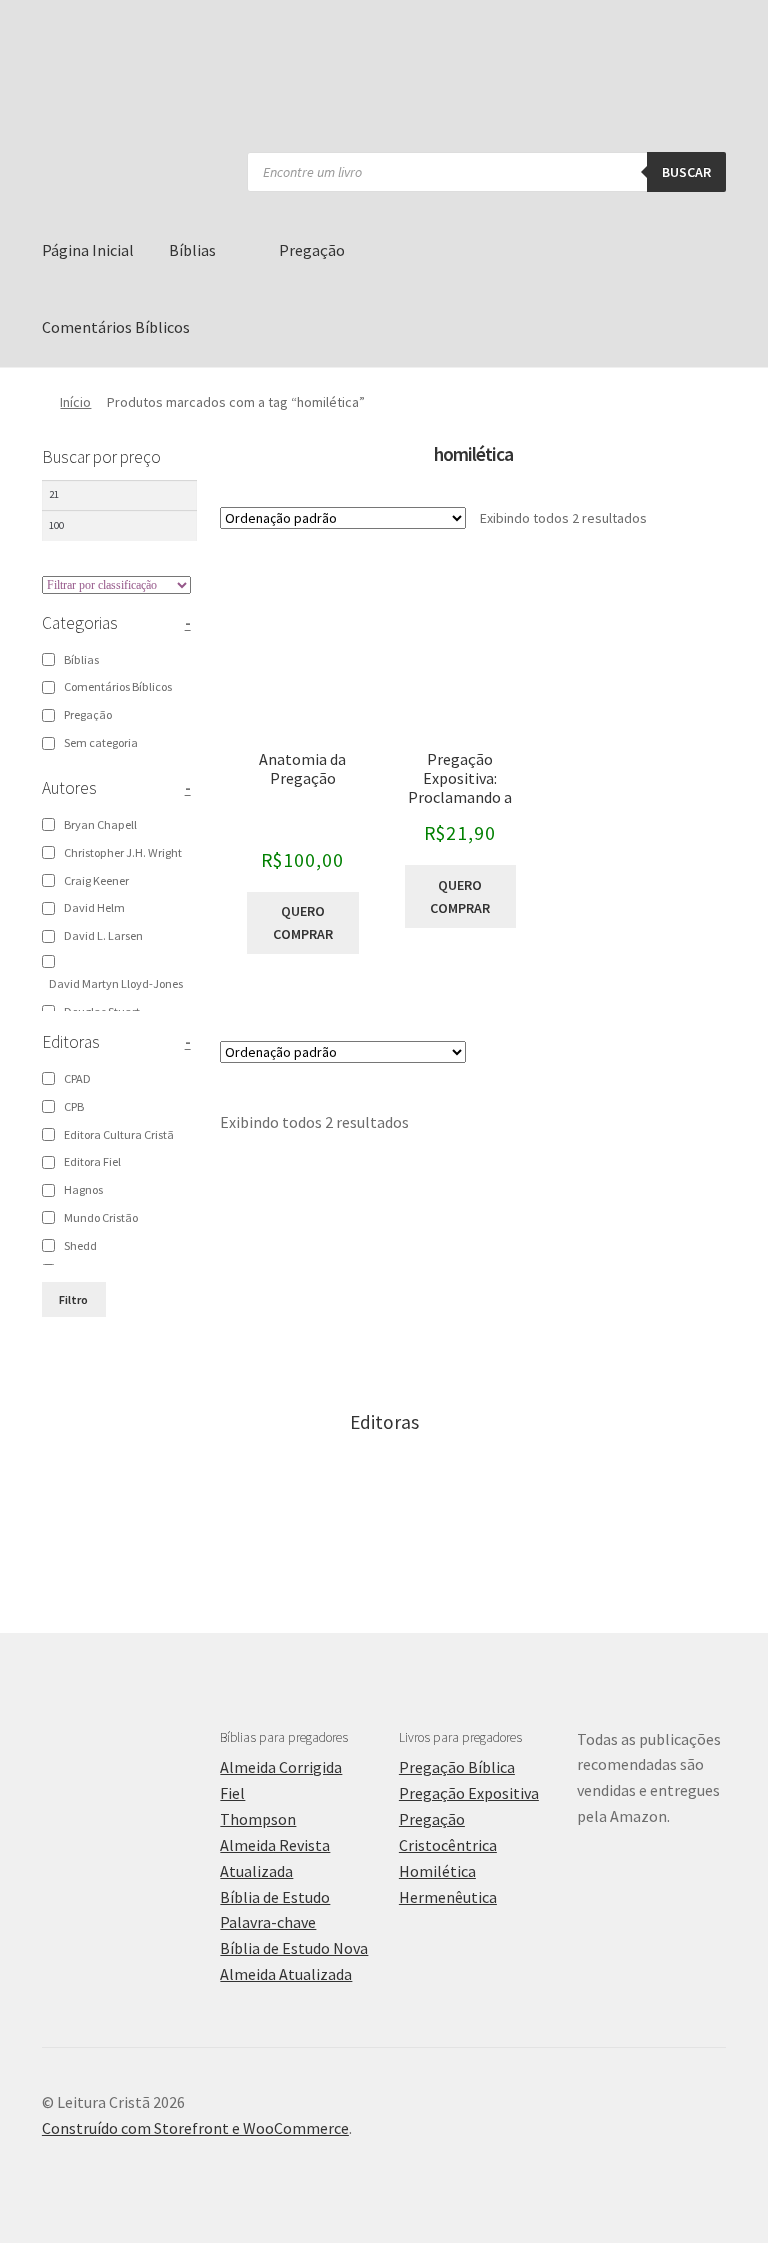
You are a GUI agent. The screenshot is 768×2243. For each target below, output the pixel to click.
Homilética (437, 1871)
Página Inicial (88, 250)
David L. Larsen (103, 935)
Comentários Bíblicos (116, 327)
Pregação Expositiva (469, 1793)
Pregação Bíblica (457, 1767)
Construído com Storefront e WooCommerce (195, 2128)
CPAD (77, 1078)
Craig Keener (96, 880)
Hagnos (83, 1189)
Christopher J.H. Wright (123, 852)
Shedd (80, 1245)
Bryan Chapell (100, 824)
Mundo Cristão (101, 1217)
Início (75, 402)
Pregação (312, 250)
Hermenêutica (448, 1897)
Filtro (73, 1299)
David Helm (94, 907)
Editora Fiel (92, 1161)
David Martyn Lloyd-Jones (116, 983)
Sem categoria (101, 742)
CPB (74, 1106)
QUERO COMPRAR (303, 922)
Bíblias (192, 250)
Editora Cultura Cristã (119, 1134)
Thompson (258, 1819)
